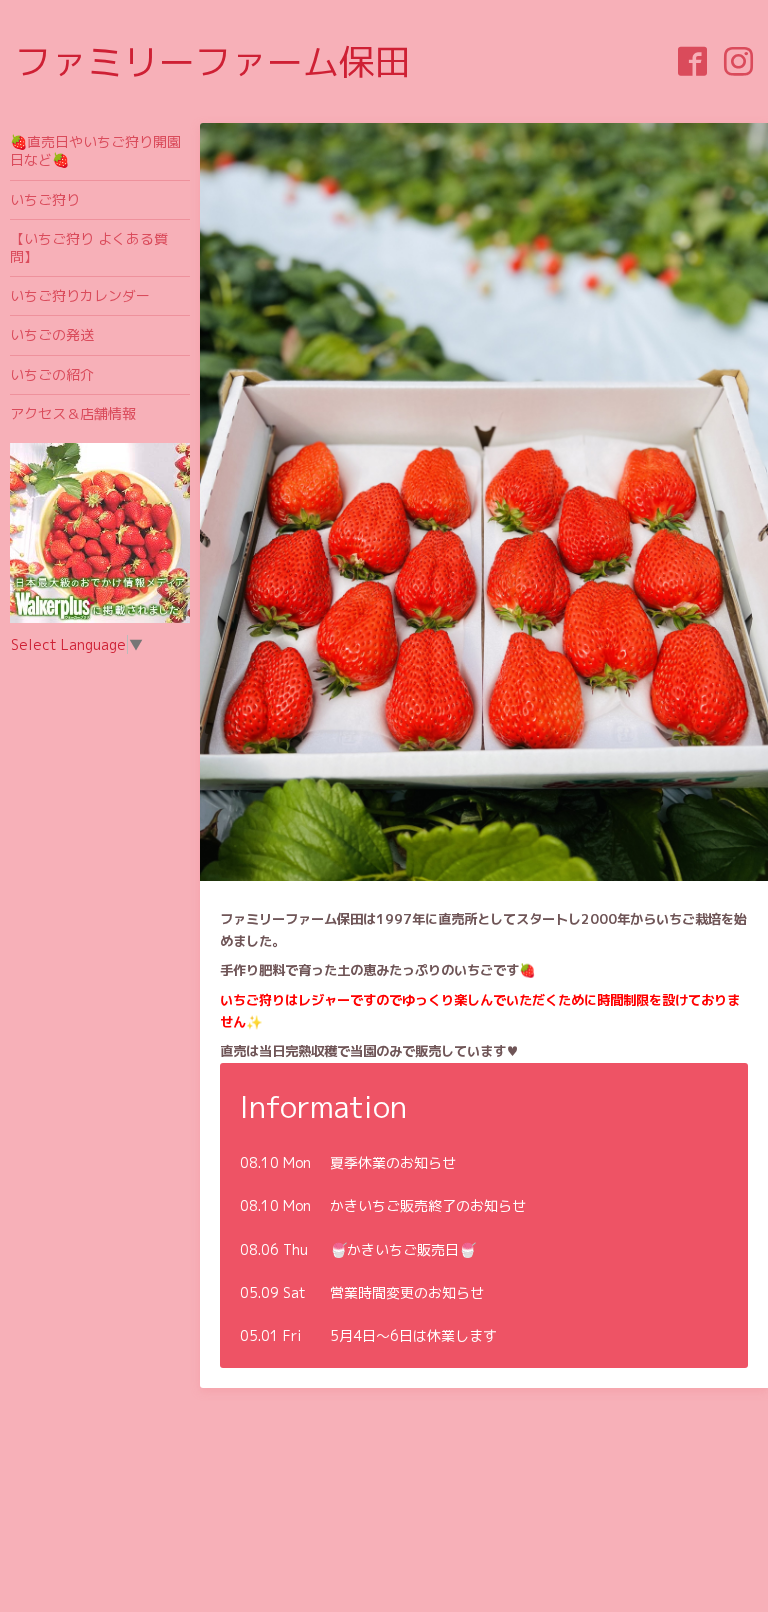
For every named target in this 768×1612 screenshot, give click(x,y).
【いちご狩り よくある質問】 (89, 247)
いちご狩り (45, 199)
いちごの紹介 (52, 374)
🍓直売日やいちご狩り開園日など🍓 (95, 150)
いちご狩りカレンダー (80, 295)
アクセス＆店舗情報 (73, 413)
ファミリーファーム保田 (213, 61)
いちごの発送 (52, 334)
